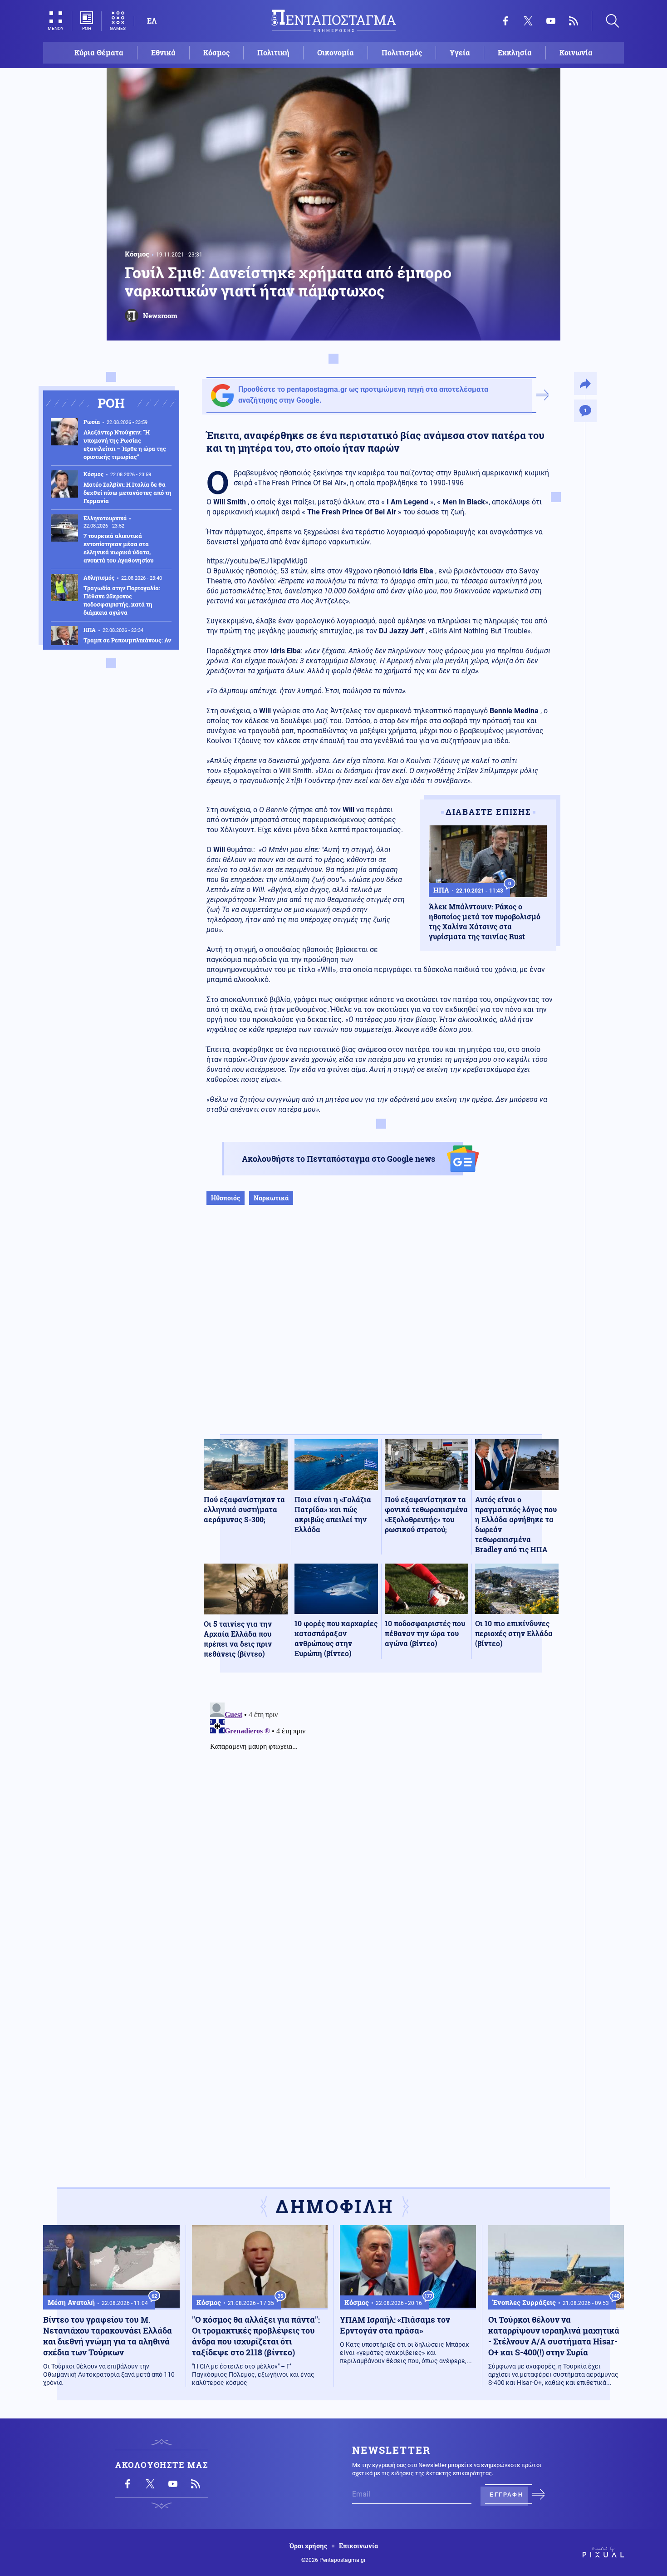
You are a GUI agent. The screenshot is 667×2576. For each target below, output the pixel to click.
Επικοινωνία (358, 2546)
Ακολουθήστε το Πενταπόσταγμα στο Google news (338, 1159)
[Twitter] (528, 21)
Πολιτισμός (402, 52)
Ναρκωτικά (271, 1198)
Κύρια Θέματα (99, 52)
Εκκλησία (515, 52)
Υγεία (460, 52)
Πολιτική (273, 52)
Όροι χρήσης (308, 2546)
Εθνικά (163, 52)
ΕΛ (152, 21)
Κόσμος (216, 52)
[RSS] (574, 21)
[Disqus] (381, 1812)
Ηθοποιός (226, 1198)
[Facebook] (505, 21)
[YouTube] (551, 21)
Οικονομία (336, 52)
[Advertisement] (381, 1329)
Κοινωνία (576, 52)
